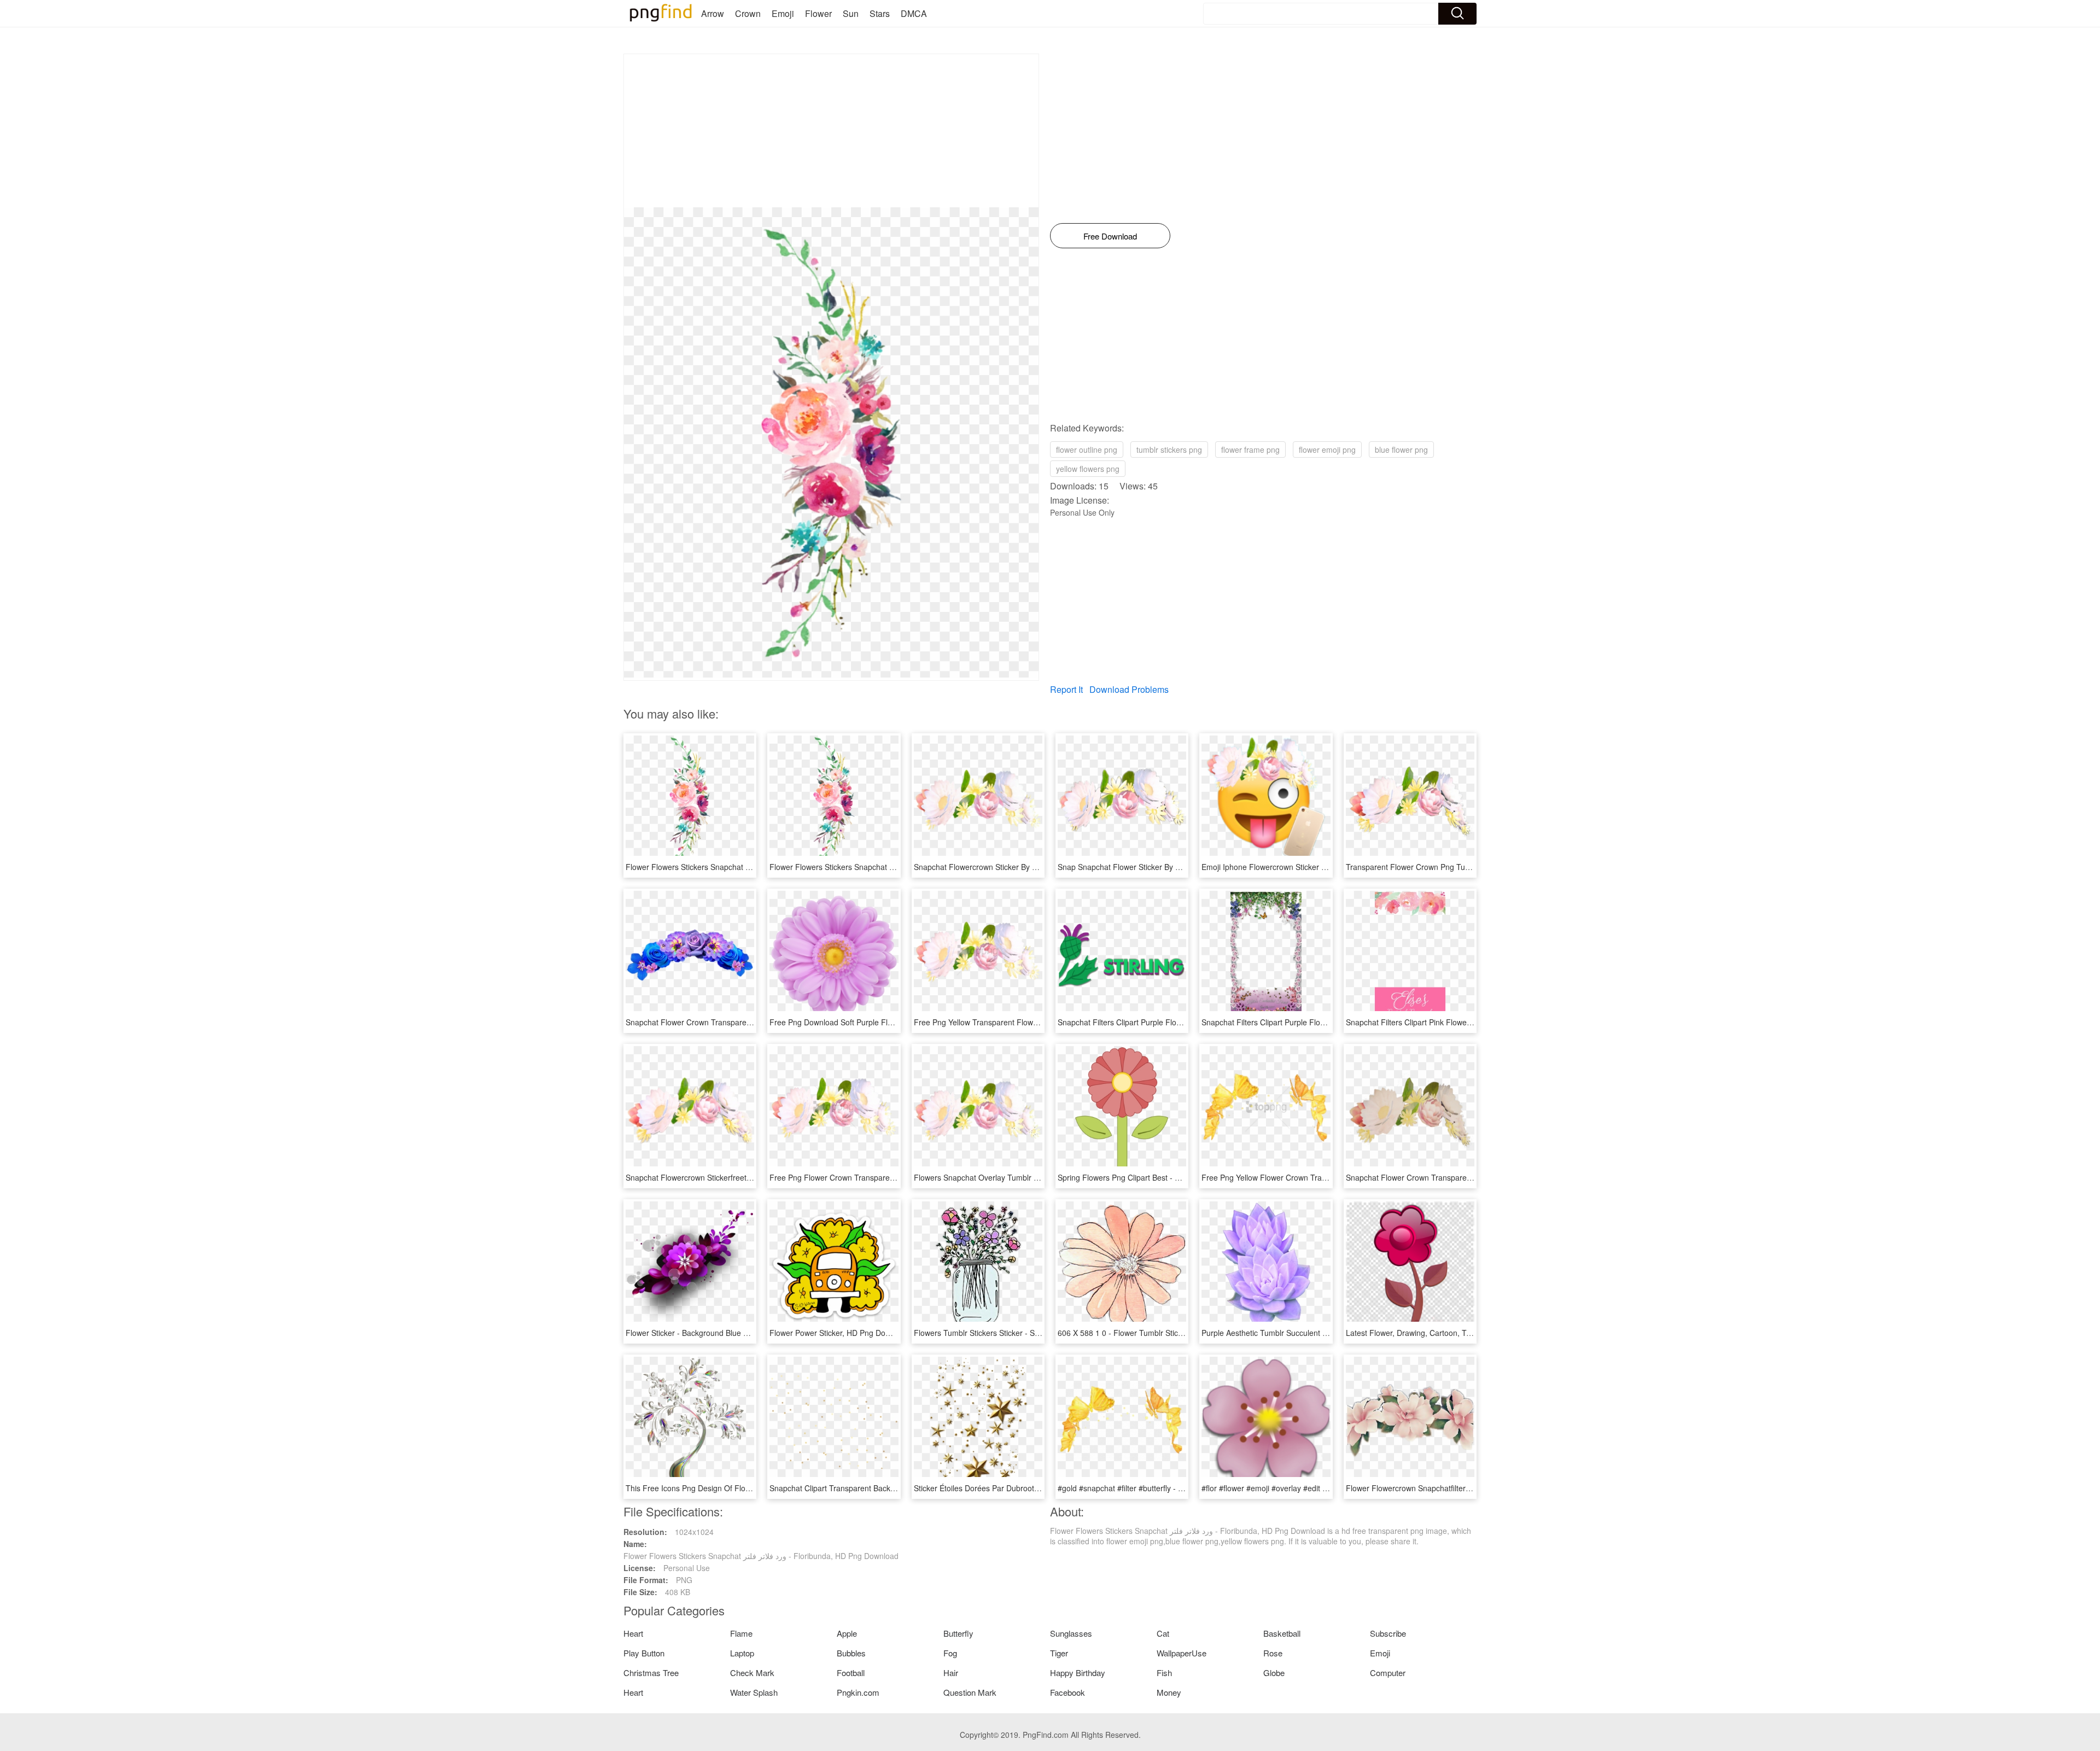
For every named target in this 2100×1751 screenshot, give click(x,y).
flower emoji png (1327, 450)
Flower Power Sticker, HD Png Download (840, 1333)
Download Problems (1129, 689)
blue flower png (1401, 450)
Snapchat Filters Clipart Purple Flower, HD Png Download (1157, 1022)
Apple (847, 1633)
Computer (1388, 1673)
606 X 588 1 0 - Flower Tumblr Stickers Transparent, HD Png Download (1181, 1333)
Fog (950, 1653)
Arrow (713, 13)
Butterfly (958, 1633)
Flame (741, 1633)
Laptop (742, 1653)
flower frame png (1250, 450)
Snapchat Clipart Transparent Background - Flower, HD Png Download (891, 1488)
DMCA (914, 13)
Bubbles (851, 1653)
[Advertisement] (831, 131)
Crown (748, 13)
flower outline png (1087, 450)
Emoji (783, 13)
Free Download (1110, 236)
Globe (1274, 1673)
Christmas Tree (651, 1673)
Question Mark (970, 1692)
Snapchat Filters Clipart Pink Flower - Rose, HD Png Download (1454, 1022)
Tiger (1059, 1653)
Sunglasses (1071, 1633)
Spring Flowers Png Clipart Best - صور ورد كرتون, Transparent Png (1172, 1177)
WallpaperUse (1182, 1653)
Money (1169, 1692)
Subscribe (1388, 1633)
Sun (851, 13)
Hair (951, 1673)
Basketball (1282, 1633)
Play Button (644, 1653)
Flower (818, 13)
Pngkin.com (858, 1692)
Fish (1164, 1673)
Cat (1163, 1633)
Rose (1273, 1653)
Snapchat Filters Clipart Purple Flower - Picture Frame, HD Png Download (1329, 1022)
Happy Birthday (1078, 1673)
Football (851, 1673)
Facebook (1067, 1692)
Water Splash (754, 1692)
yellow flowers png (1088, 469)
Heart (633, 1633)
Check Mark (752, 1673)
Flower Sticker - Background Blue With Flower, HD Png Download (739, 1333)
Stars (880, 13)
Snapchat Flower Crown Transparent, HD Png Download (1443, 1177)
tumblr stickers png (1169, 450)
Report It (1066, 689)
